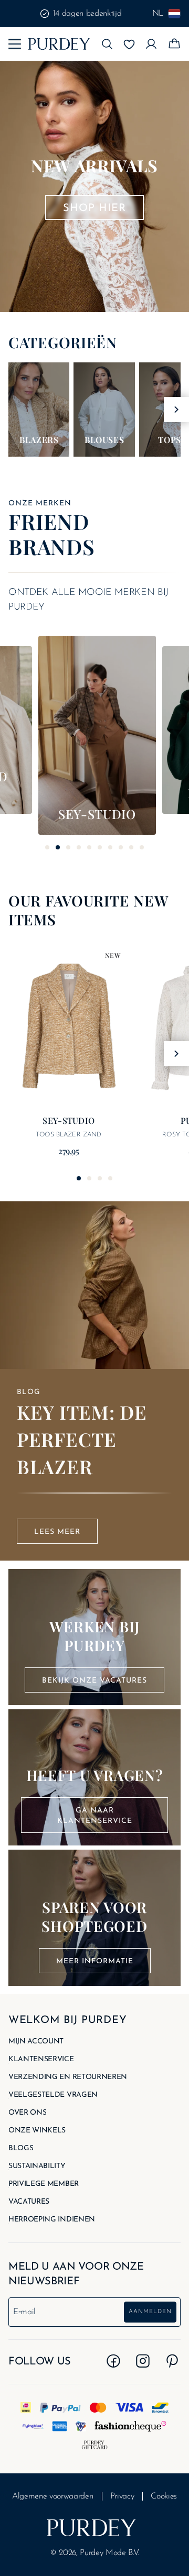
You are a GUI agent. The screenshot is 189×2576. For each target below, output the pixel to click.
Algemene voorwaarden (53, 2496)
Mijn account (36, 2042)
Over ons (27, 2113)
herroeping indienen (52, 2220)
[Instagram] (143, 2361)
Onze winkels (37, 2131)
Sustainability (37, 2166)
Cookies (164, 2496)
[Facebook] (113, 2361)
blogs (21, 2149)
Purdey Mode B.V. (109, 2553)
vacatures (29, 2202)
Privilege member (44, 2184)
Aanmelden (150, 2312)
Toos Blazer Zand (69, 1135)
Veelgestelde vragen (53, 2095)
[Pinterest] (172, 2361)
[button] (107, 44)
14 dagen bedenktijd (87, 14)
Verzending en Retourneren (68, 2077)
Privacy (122, 2496)
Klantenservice (41, 2060)
